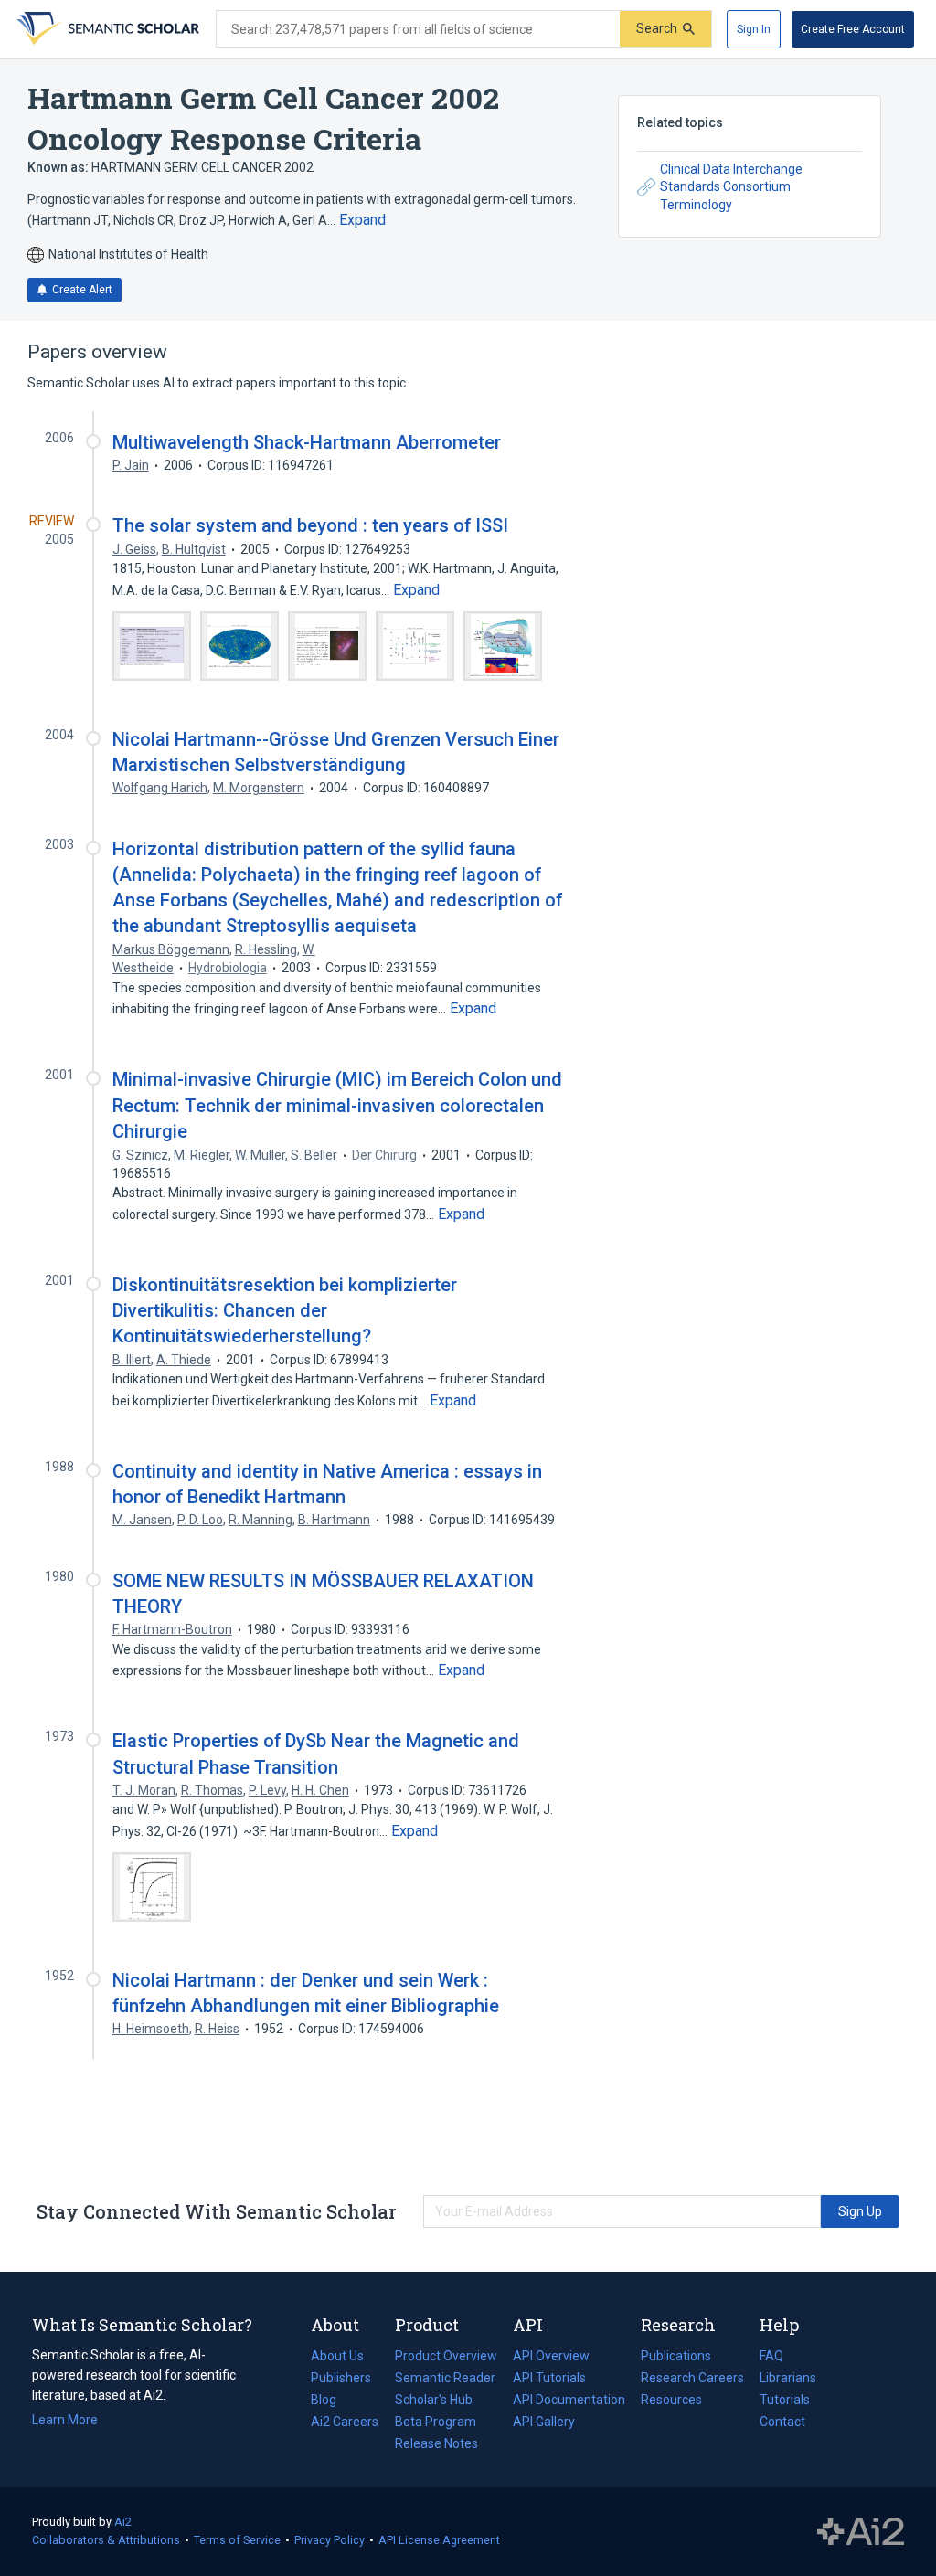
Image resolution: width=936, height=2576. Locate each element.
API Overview (551, 2356)
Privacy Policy (330, 2540)
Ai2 (123, 2522)
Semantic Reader (445, 2378)
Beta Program (436, 2422)
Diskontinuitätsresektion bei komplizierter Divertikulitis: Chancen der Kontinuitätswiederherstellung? (285, 1310)
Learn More (65, 2420)
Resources (671, 2401)
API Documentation (569, 2401)
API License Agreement (439, 2540)
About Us (337, 2356)
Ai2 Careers (345, 2423)
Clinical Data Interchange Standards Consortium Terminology (731, 187)
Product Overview (446, 2356)
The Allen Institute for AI (861, 2532)
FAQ (771, 2356)
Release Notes (436, 2443)
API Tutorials (549, 2378)
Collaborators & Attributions (106, 2540)
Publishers (341, 2378)
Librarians (788, 2378)
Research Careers (692, 2380)
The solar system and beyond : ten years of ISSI (310, 525)
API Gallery (544, 2422)
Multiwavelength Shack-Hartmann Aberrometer (307, 442)
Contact (782, 2422)
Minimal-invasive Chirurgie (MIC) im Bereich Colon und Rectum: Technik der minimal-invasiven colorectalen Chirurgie (337, 1105)
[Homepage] (106, 29)
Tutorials (785, 2400)
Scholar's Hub (434, 2400)
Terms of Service (237, 2540)
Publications (676, 2358)
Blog (331, 2401)
